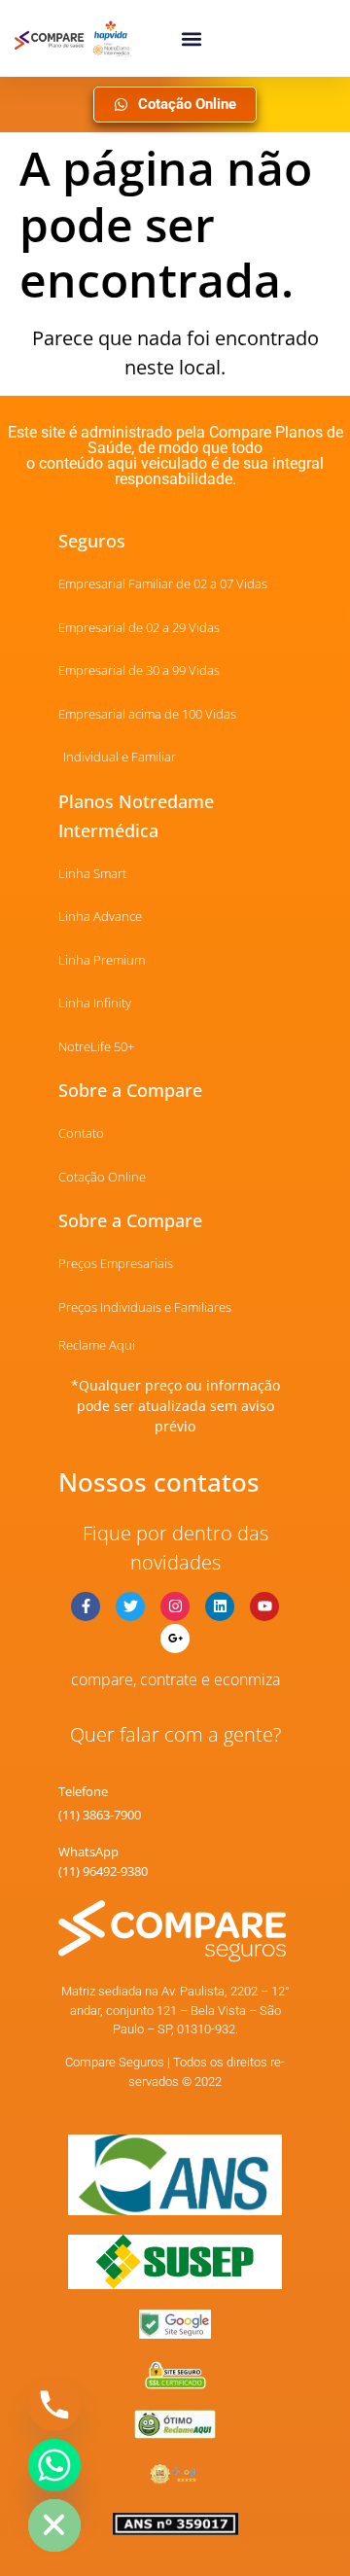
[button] (191, 38)
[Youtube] (264, 1606)
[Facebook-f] (86, 1606)
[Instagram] (175, 1606)
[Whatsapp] (54, 2465)
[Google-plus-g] (175, 1639)
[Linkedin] (220, 1606)
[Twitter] (130, 1606)
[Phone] (54, 2405)
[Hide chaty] (54, 2525)
